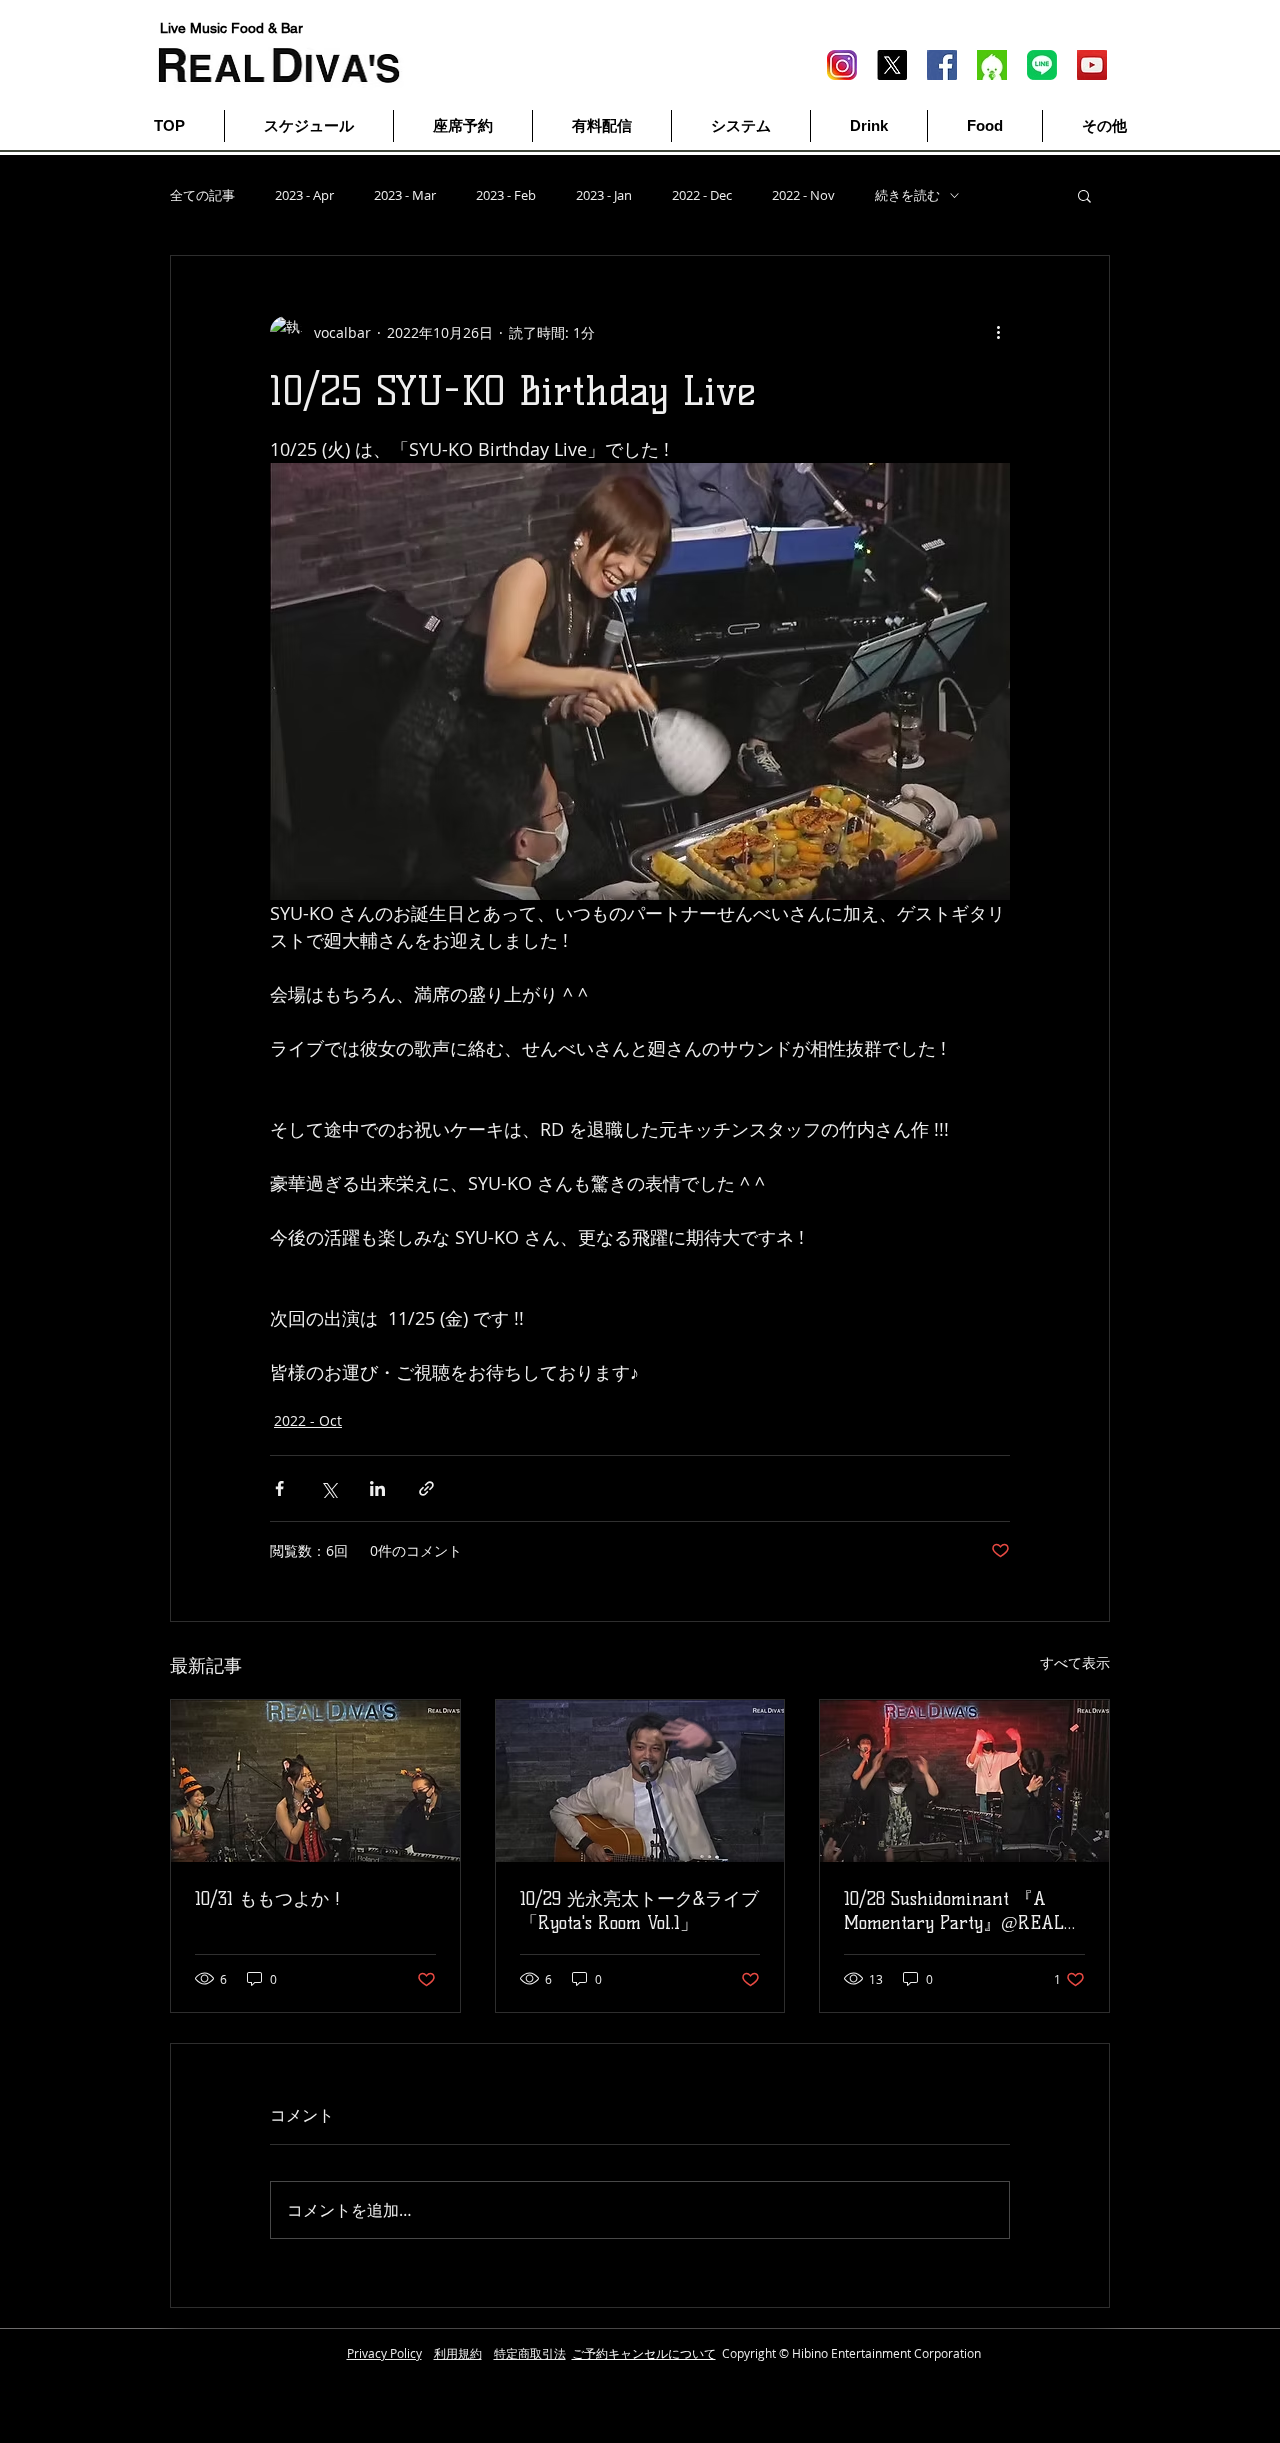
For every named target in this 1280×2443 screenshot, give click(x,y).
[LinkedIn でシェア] (377, 1488)
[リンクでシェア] (426, 1488)
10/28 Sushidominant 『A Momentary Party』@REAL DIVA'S (954, 1911)
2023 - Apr (304, 195)
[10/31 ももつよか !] (315, 1781)
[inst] (842, 65)
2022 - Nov (803, 195)
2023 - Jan (604, 195)
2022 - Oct (308, 1420)
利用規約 (458, 2353)
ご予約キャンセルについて (644, 2353)
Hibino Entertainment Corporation (886, 2353)
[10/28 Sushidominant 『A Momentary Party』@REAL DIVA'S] (964, 1781)
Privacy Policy (384, 2353)
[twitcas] (992, 65)
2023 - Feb (506, 195)
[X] (892, 65)
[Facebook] (942, 65)
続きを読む (907, 195)
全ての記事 (202, 195)
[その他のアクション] (998, 332)
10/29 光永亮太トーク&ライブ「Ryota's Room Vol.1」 (639, 1911)
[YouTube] (1092, 65)
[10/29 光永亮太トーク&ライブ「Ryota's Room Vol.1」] (640, 1781)
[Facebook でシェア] (279, 1488)
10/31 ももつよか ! (267, 1899)
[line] (1042, 65)
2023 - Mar (405, 195)
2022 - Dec (702, 195)
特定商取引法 (530, 2353)
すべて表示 (1075, 1662)
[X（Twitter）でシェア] (328, 1488)
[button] (1084, 195)
